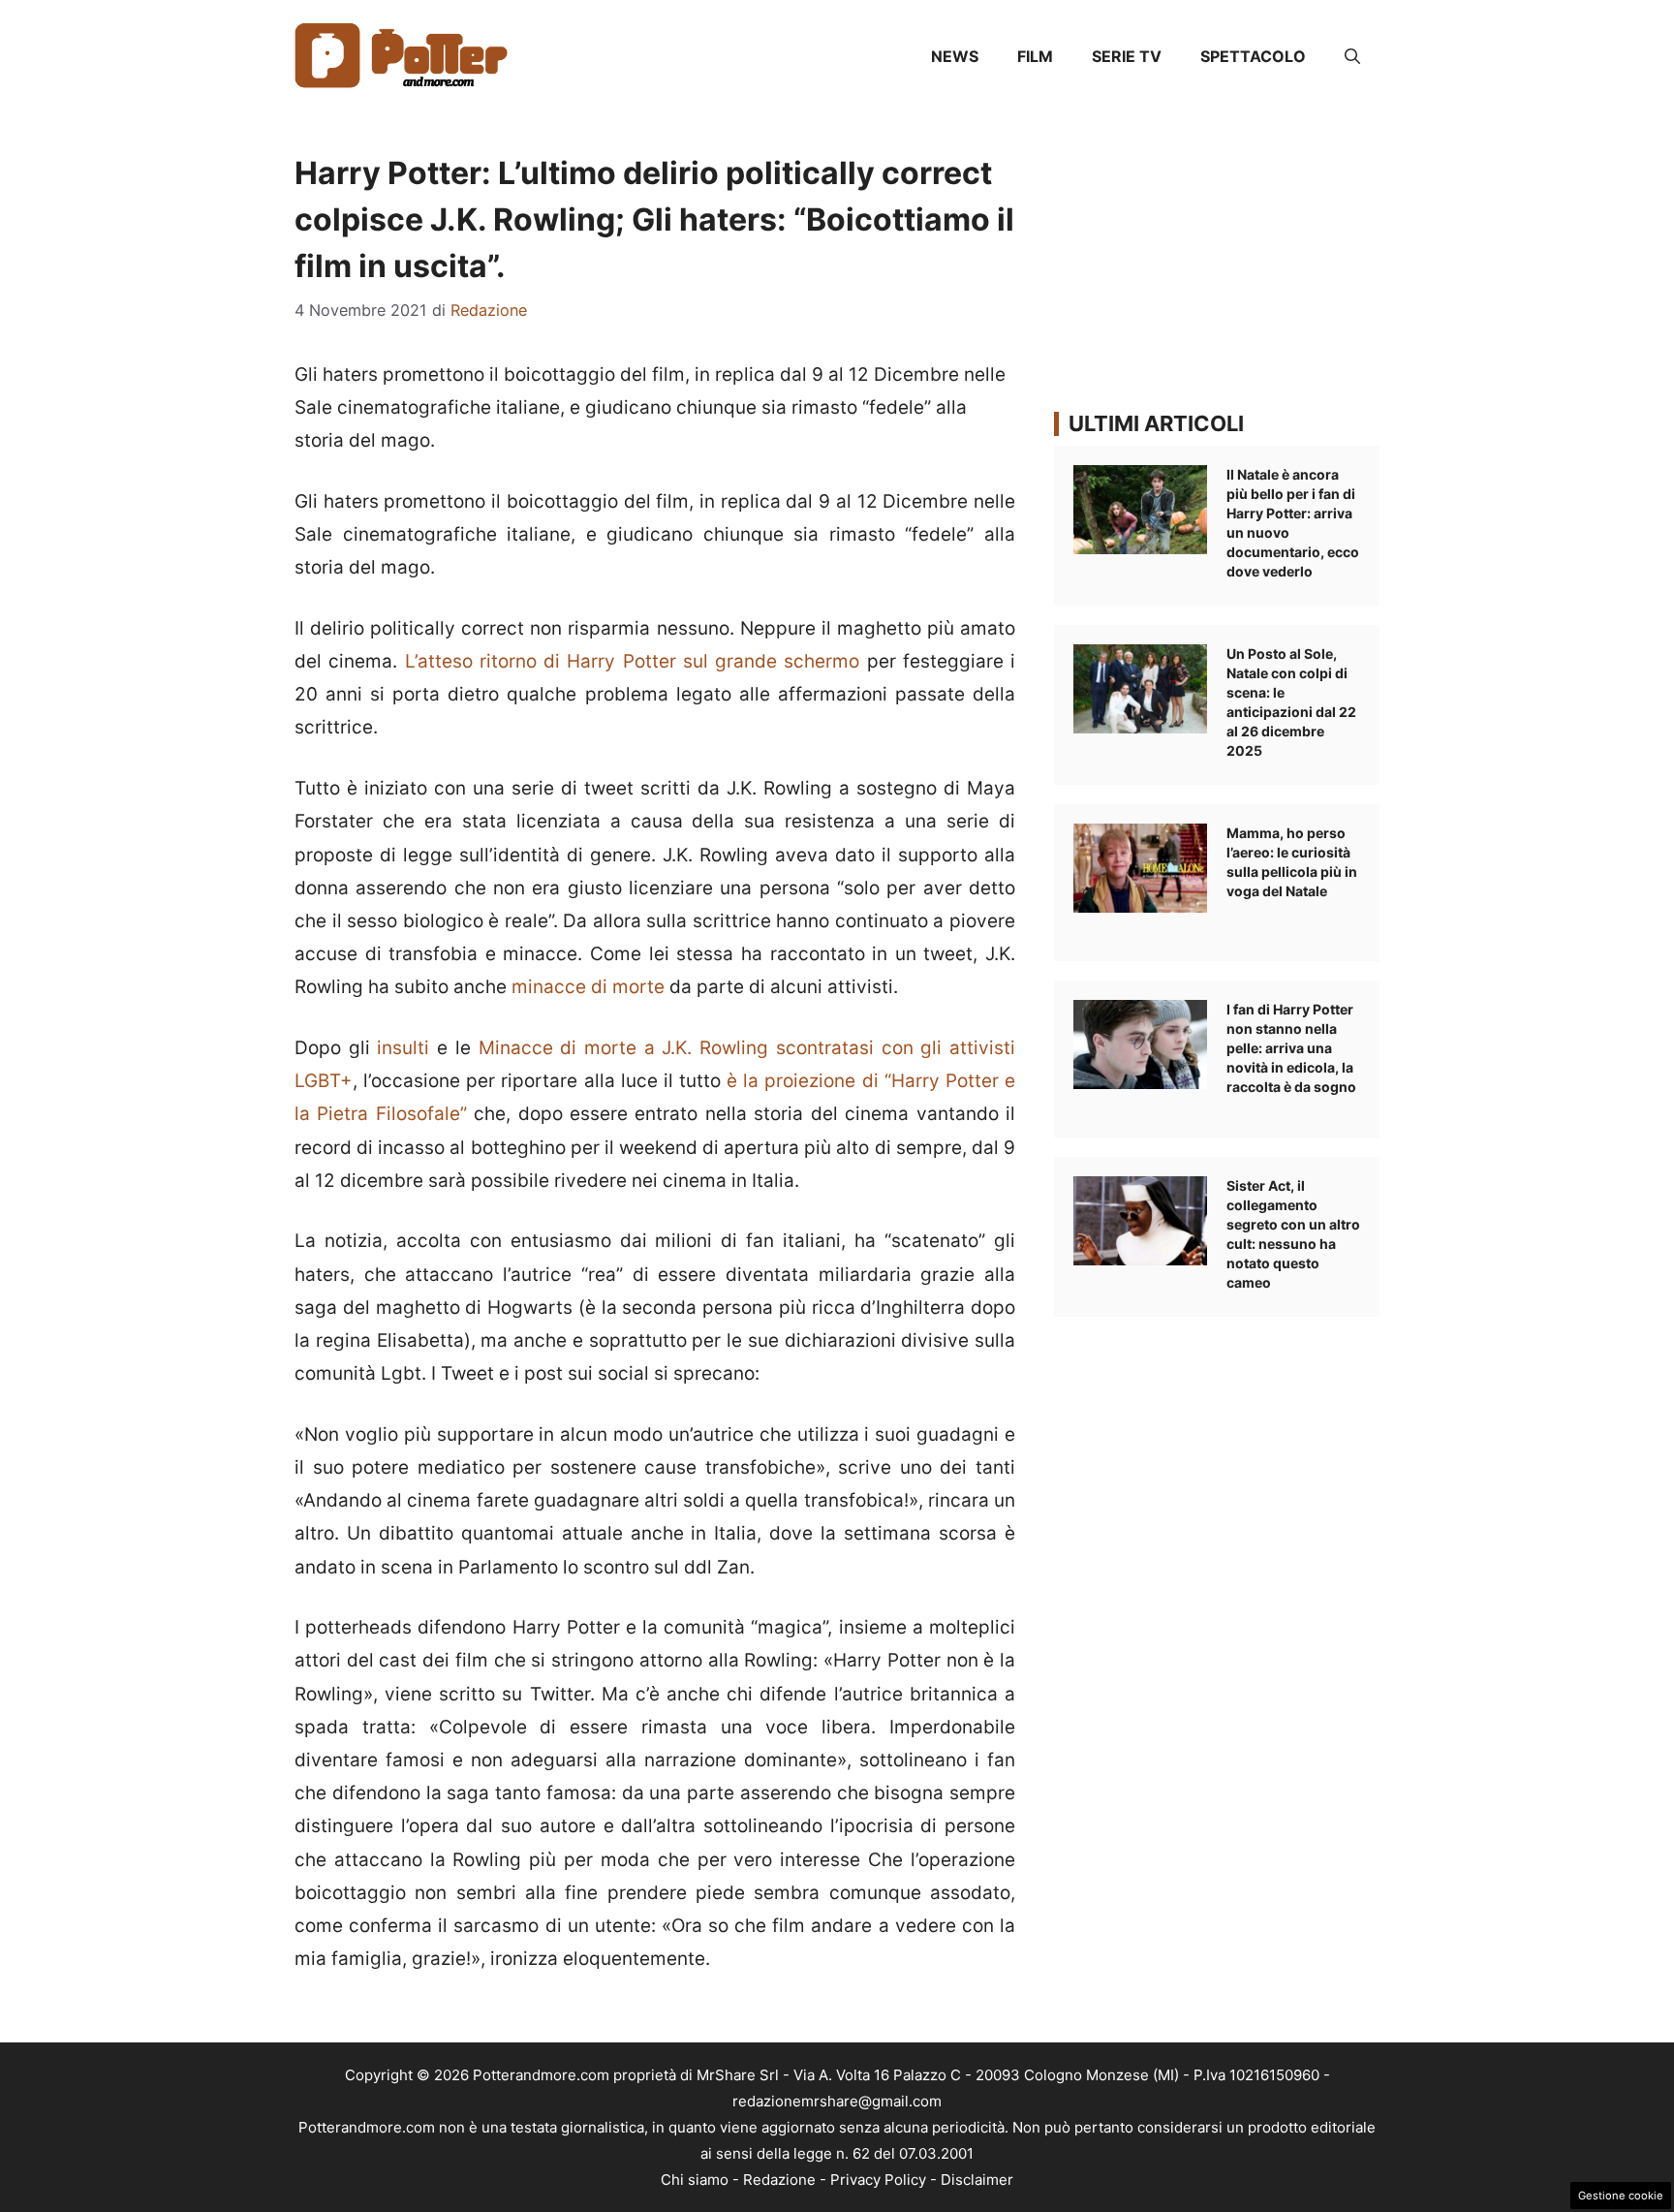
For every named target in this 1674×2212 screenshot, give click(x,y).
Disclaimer (977, 2180)
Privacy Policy (878, 2180)
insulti (407, 1048)
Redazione (779, 2180)
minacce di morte (588, 987)
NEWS (955, 56)
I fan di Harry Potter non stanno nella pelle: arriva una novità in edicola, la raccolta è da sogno (1291, 1048)
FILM (1035, 56)
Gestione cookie (1621, 2196)
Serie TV (1127, 56)
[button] (1352, 56)
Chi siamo (695, 2180)
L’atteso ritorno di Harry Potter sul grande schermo (628, 661)
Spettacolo (1253, 56)
